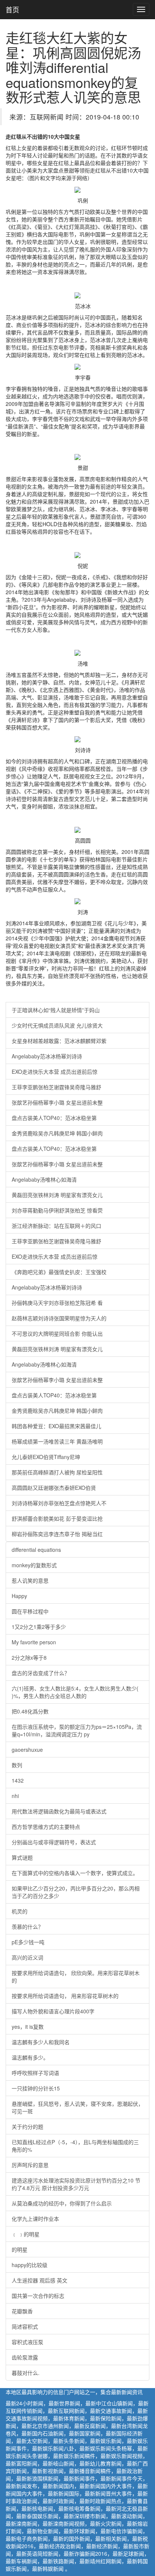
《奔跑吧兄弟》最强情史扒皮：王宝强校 (59, 1272)
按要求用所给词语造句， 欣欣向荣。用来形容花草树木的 (76, 1977)
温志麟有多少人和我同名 (41, 2042)
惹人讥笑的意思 (30, 1580)
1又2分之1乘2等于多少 (39, 1627)
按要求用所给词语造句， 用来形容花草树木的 (65, 1996)
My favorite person (34, 1642)
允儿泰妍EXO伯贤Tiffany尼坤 (46, 1457)
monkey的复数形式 (34, 1565)
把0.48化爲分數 (30, 1711)
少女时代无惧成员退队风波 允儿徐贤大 (57, 1025)
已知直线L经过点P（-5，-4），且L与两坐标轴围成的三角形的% (75, 2146)
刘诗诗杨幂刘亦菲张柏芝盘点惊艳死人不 (59, 1503)
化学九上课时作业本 (35, 2219)
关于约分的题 (27, 2126)
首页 (12, 9)
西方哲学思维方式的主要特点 (46, 1827)
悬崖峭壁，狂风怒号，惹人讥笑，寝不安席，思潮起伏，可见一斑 (77, 2107)
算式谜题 (22, 1857)
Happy (19, 1596)
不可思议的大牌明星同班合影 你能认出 (57, 1333)
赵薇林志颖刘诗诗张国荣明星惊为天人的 (59, 1318)
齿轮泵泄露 (25, 2357)
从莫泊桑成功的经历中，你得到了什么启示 (62, 2203)
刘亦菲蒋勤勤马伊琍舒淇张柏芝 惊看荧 (57, 1210)
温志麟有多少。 (30, 2057)
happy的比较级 (30, 2265)
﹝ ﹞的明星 (26, 2234)
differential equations (36, 1550)
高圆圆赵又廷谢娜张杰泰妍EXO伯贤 (54, 1488)
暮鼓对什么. (26, 2373)
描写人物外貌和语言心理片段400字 (53, 2011)
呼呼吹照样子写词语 (35, 2073)
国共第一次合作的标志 (38, 2296)
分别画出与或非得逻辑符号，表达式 (54, 1842)
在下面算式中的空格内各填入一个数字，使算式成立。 (75, 1873)
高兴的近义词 (27, 1957)
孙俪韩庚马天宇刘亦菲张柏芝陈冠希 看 (57, 1303)
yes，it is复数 (28, 2027)
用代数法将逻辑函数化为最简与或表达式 (59, 1811)
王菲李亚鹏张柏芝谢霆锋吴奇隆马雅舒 (56, 1087)
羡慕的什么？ (27, 1927)
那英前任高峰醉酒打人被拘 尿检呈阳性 (57, 1472)
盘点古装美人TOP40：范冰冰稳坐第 (54, 1118)
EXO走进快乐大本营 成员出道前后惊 (55, 1072)
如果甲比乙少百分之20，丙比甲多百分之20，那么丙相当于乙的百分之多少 (76, 1892)
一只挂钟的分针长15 (36, 2088)
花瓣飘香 (22, 2311)
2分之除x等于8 (29, 1657)
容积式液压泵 (27, 2342)
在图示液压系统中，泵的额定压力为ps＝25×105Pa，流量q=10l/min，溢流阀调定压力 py (77, 1730)
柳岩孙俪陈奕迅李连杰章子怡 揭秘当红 (57, 1534)
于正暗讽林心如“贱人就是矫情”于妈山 (56, 1010)
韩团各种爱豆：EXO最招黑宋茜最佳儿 (56, 1426)
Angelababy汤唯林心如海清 (44, 1179)
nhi (15, 1796)
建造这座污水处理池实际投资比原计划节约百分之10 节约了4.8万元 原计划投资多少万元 (76, 2184)
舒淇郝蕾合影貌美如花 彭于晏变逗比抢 (57, 1518)
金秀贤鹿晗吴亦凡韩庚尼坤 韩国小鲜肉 (57, 1133)
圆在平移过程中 (30, 1611)
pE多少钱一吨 (28, 1942)
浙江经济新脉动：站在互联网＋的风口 (56, 1226)
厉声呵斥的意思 (30, 2165)
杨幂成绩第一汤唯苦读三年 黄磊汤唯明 (57, 1441)
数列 (17, 1765)
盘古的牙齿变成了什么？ (41, 1673)
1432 (18, 1780)
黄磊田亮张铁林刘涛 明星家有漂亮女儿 (57, 1195)
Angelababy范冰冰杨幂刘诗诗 (47, 1056)
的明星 (20, 2249)
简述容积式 (25, 2326)
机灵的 (20, 1911)
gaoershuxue (27, 1750)
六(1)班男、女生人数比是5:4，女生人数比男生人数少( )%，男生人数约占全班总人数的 (75, 1692)
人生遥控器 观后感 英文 (40, 2280)
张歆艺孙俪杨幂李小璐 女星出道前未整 (57, 1102)
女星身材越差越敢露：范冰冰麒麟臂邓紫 (59, 1041)
